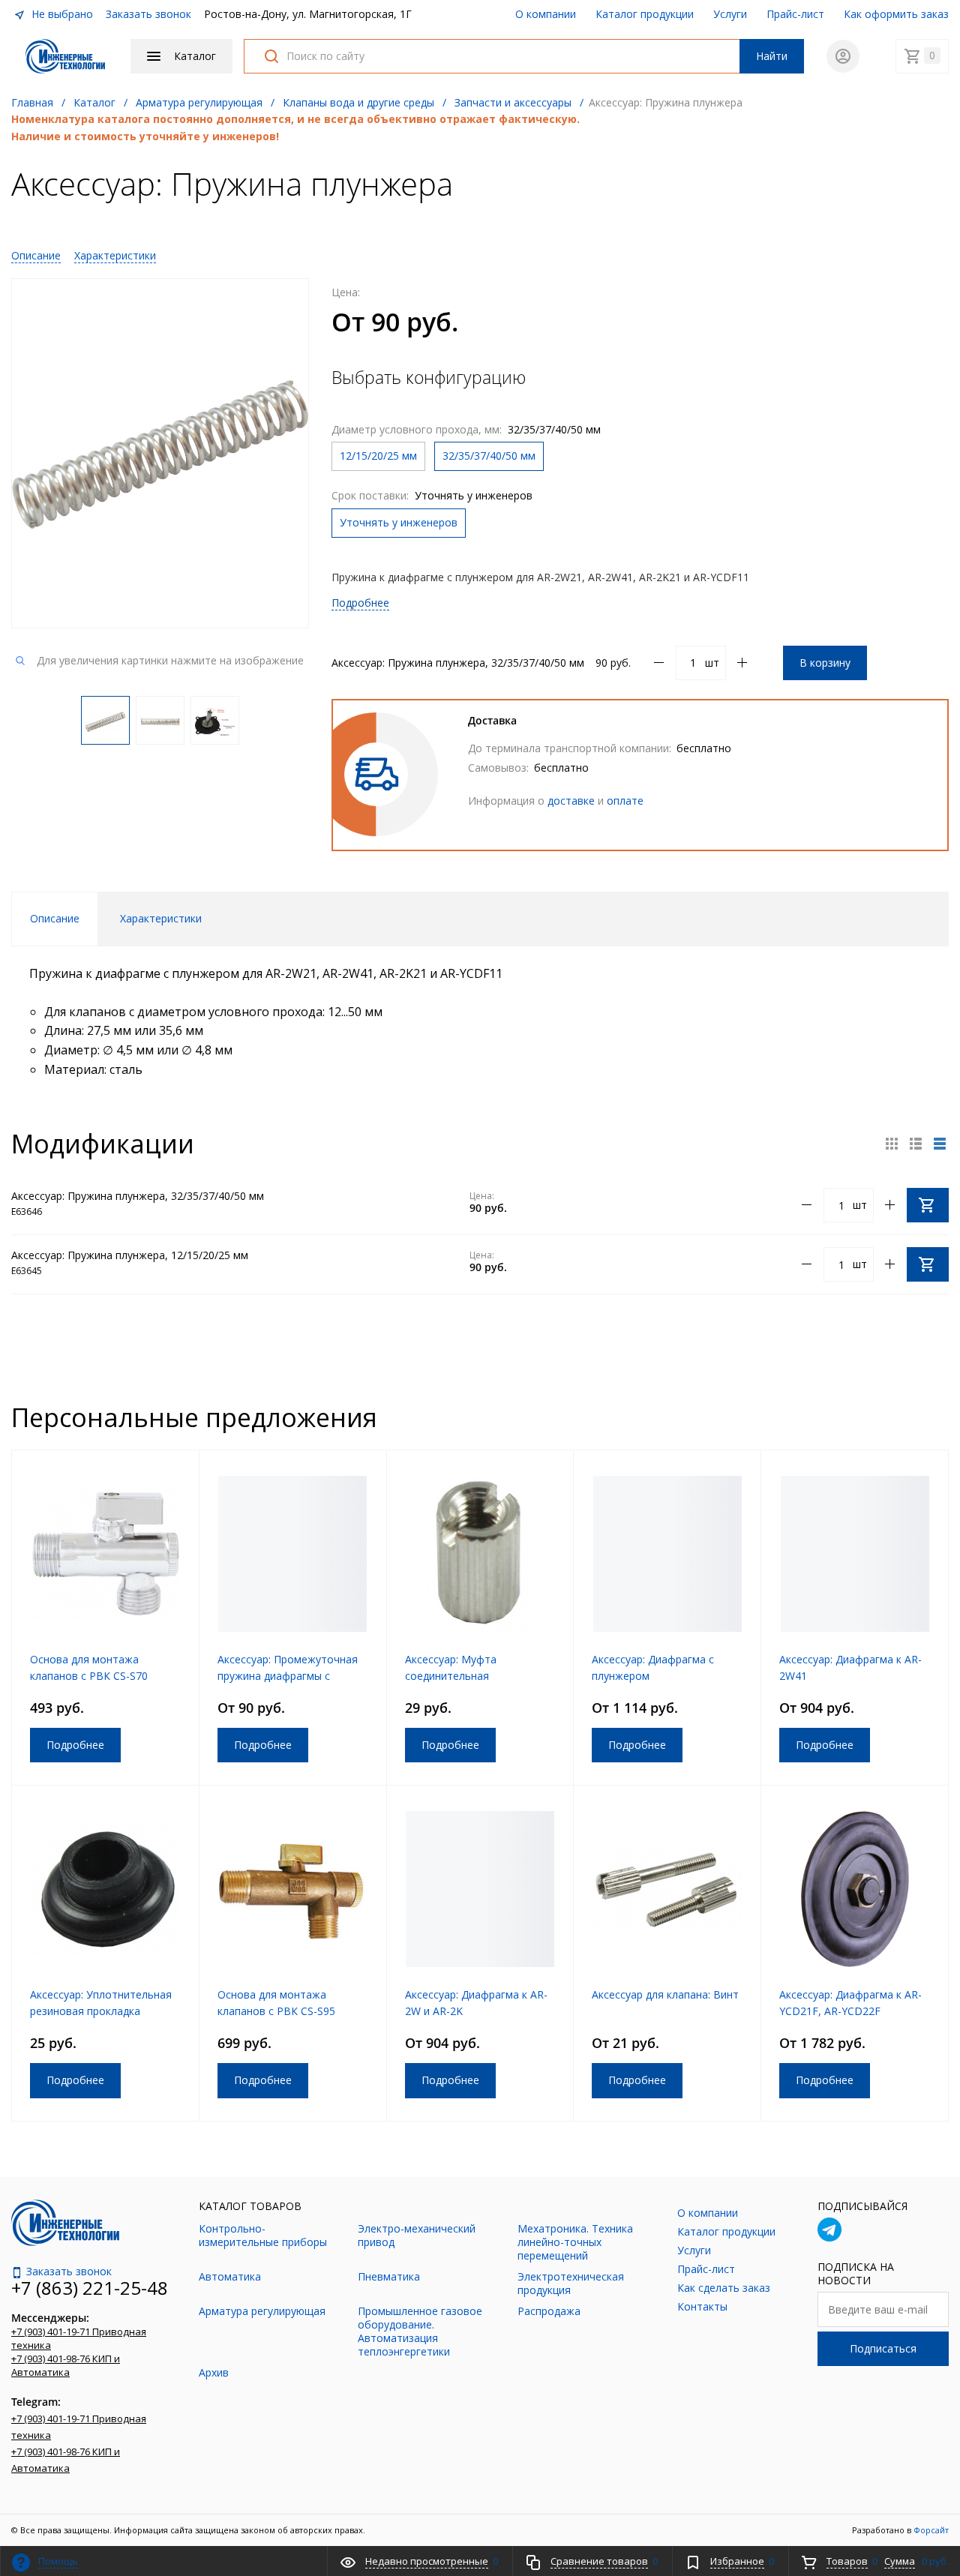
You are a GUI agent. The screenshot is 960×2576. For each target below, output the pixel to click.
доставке (571, 801)
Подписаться (883, 2348)
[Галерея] (916, 1144)
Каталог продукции (645, 14)
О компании (546, 14)
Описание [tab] (55, 918)
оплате (625, 801)
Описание (36, 255)
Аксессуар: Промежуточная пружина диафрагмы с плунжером (288, 1676)
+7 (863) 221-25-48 (90, 2288)
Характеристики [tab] (161, 918)
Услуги (730, 14)
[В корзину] (928, 1205)
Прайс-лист (795, 14)
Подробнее (360, 603)
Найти (772, 56)
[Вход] (843, 56)
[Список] (940, 1144)
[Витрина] (892, 1144)
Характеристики (115, 255)
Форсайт (931, 2530)
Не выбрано (61, 14)
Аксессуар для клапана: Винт (665, 1994)
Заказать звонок (148, 14)
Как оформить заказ (896, 14)
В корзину (825, 663)
